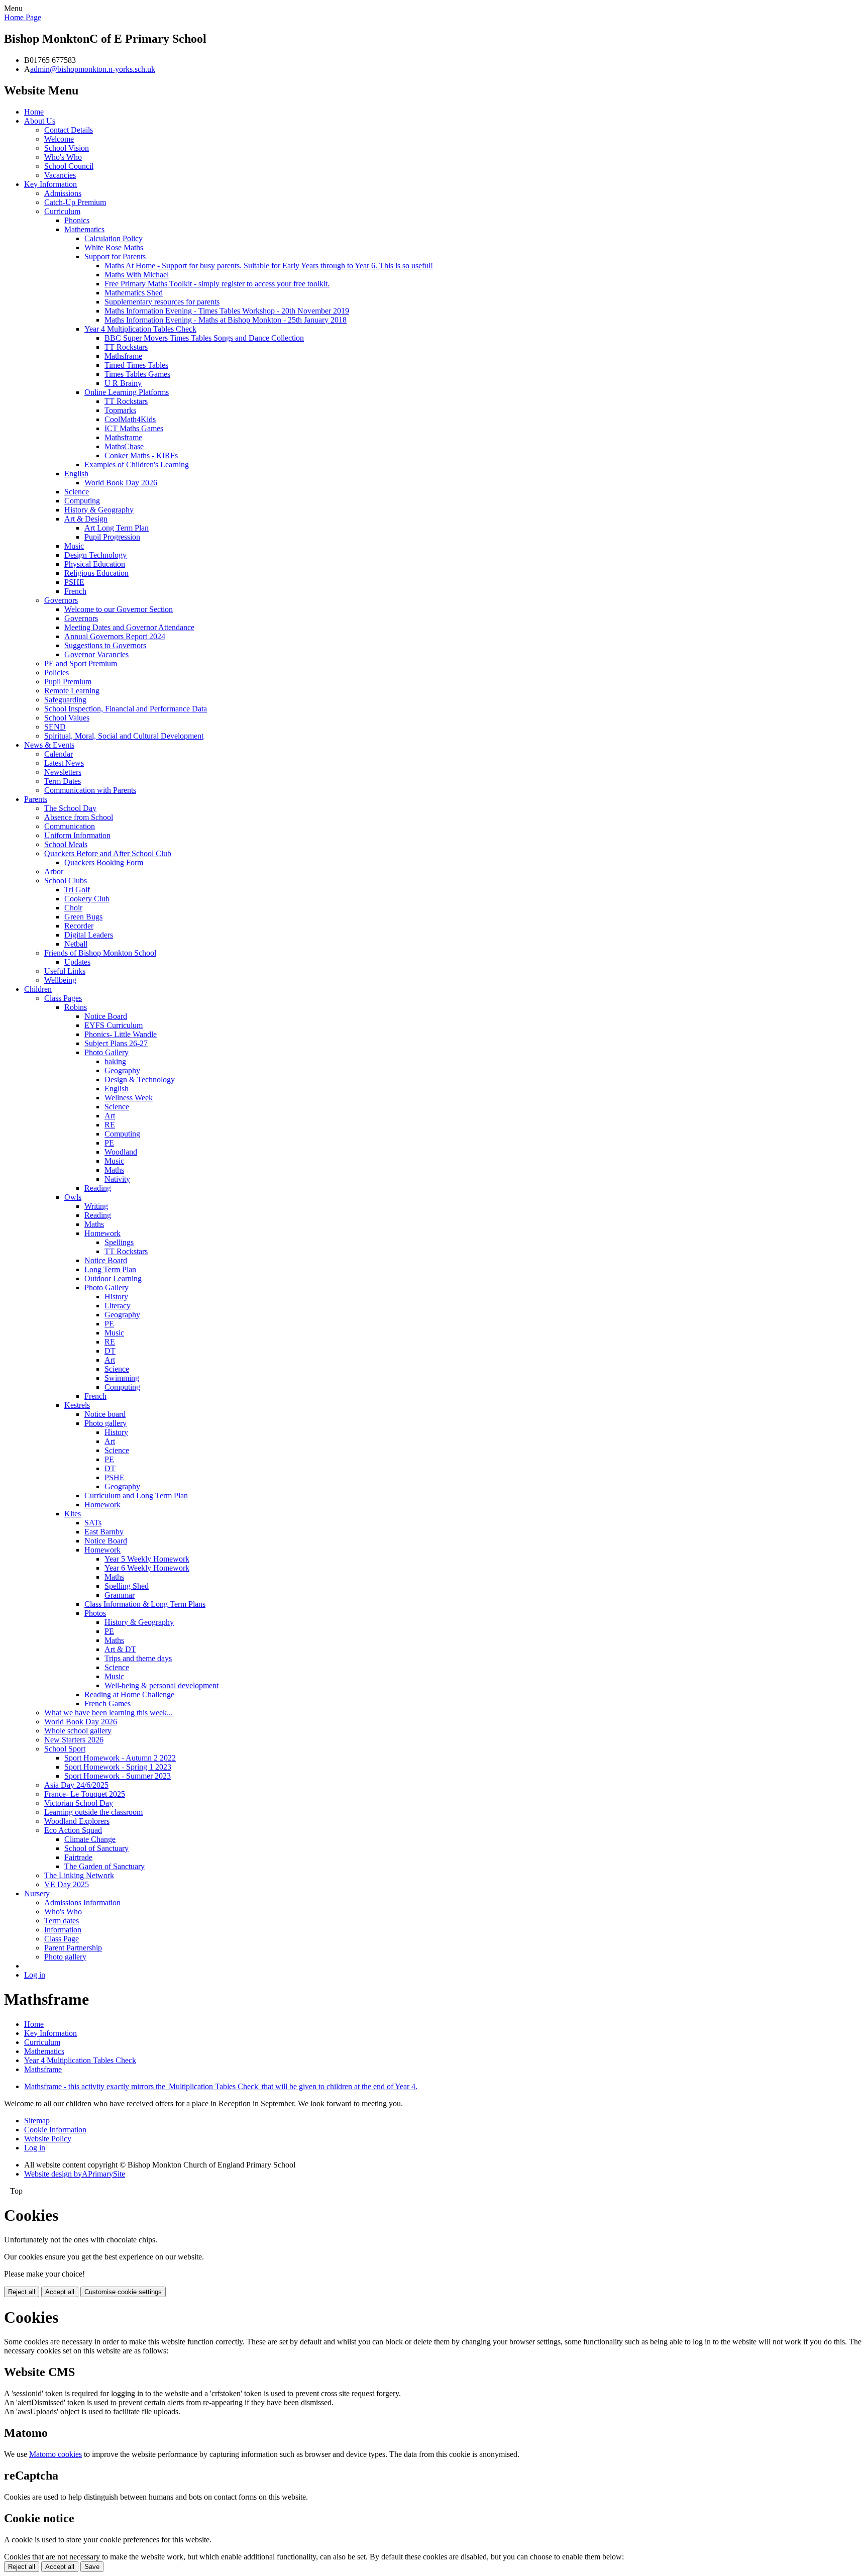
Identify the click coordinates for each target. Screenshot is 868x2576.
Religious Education (96, 573)
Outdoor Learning (113, 1278)
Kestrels (77, 1405)
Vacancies (60, 175)
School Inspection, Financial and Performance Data (126, 709)
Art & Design (86, 519)
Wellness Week (129, 1098)
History (116, 1297)
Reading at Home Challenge (129, 1694)
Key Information (50, 184)
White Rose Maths (114, 247)
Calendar (59, 754)
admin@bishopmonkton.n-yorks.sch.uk (93, 69)
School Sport (65, 1749)
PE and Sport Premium (81, 663)
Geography (122, 1070)
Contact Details (69, 130)
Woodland (121, 1152)
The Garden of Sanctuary (104, 1866)
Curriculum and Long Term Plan (136, 1496)
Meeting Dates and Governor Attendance (129, 627)
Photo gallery (105, 1423)
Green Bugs (83, 917)
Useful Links (65, 971)
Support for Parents (115, 256)
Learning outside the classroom (93, 1812)
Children (38, 989)
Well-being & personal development (161, 1685)
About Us (40, 121)
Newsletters (63, 772)
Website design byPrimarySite (75, 2174)
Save (92, 2567)
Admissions (63, 193)
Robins (76, 1007)
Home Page (23, 17)
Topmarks (120, 410)
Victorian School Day (79, 1803)
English (76, 474)
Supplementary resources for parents (162, 302)
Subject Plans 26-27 (116, 1043)
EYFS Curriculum (114, 1025)
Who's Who (63, 157)
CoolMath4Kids (130, 419)
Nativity (117, 1179)
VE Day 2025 (67, 1884)
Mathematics (84, 229)
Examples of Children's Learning (137, 465)
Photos (95, 1613)
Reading (98, 1188)
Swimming (122, 1378)
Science (77, 492)
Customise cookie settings (123, 2292)
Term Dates (63, 781)
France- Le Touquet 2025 (85, 1794)
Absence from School (79, 817)
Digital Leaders (89, 935)
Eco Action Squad (73, 1830)
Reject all (22, 2292)
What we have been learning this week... (108, 1713)
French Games (107, 1704)
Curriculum (62, 211)
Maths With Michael (137, 275)
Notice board (105, 1414)
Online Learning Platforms (127, 392)
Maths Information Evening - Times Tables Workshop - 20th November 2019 (227, 311)
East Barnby (104, 1532)
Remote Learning (72, 691)
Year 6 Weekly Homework (147, 1568)
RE (110, 1125)
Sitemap (37, 2121)
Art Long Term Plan (117, 528)
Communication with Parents (90, 790)
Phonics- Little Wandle (121, 1034)
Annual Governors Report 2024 (115, 636)
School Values (67, 718)
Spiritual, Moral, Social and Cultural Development (124, 736)
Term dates (62, 1921)
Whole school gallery (78, 1731)
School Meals (66, 844)
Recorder (79, 926)
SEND (55, 727)
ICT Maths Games (134, 428)
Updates (77, 962)
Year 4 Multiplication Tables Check (140, 329)
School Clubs (66, 881)
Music (74, 546)
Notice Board (106, 1016)
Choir (73, 908)
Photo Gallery (106, 1052)
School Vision (67, 148)
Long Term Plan (110, 1269)
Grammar (120, 1595)
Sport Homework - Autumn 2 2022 (120, 1758)
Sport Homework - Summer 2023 (118, 1776)
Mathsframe (123, 356)
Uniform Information (77, 835)
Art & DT (120, 1649)
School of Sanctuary (96, 1848)
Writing (96, 1206)
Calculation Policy (114, 238)
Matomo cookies (56, 2454)
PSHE (74, 582)
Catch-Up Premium (75, 202)
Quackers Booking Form (104, 862)
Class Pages (63, 998)
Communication (70, 826)
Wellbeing (60, 980)
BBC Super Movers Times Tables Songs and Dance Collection (204, 338)
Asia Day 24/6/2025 (76, 1785)
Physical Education (95, 564)
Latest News (64, 763)
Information (63, 1930)
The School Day (70, 808)
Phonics (77, 220)
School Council (69, 166)
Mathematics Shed (134, 293)
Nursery (37, 1893)
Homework (102, 1233)
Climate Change (90, 1839)
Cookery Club (87, 899)
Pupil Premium (68, 682)
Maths (114, 1170)
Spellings (119, 1242)
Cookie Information (55, 2130)
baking (115, 1061)
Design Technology (95, 555)
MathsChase (124, 446)
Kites (73, 1514)
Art (110, 1116)
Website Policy (48, 2139)
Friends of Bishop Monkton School (100, 953)
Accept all (60, 2292)
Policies (57, 673)
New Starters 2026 (74, 1740)
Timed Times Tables (136, 365)
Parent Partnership (73, 1948)
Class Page (62, 1939)
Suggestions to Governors (105, 645)
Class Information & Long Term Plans (145, 1604)
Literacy (118, 1306)
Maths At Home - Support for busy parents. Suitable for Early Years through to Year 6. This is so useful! (269, 266)
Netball (76, 944)
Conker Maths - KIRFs (141, 455)
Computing (82, 501)
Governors (61, 600)
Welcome (59, 139)
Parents (36, 799)
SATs (93, 1523)
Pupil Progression (112, 537)
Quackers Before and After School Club (108, 853)
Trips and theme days (138, 1658)
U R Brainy (123, 383)
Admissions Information (82, 1902)
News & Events (49, 745)
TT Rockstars (126, 347)
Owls (73, 1197)
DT (110, 1351)
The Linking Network (79, 1875)
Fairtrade (78, 1857)
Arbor (54, 871)
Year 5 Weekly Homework (147, 1559)
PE (109, 1143)
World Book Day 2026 (121, 483)
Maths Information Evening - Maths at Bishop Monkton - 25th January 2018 (226, 320)
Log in (35, 1975)
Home (34, 112)
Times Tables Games (137, 374)
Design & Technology (140, 1079)
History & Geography (99, 510)
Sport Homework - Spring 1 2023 (118, 1767)
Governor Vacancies (96, 654)
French (75, 591)
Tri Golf (77, 890)
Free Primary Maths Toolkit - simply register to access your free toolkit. (217, 284)
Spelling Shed (127, 1586)
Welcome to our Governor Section (119, 609)
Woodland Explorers (77, 1821)
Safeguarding (65, 700)
